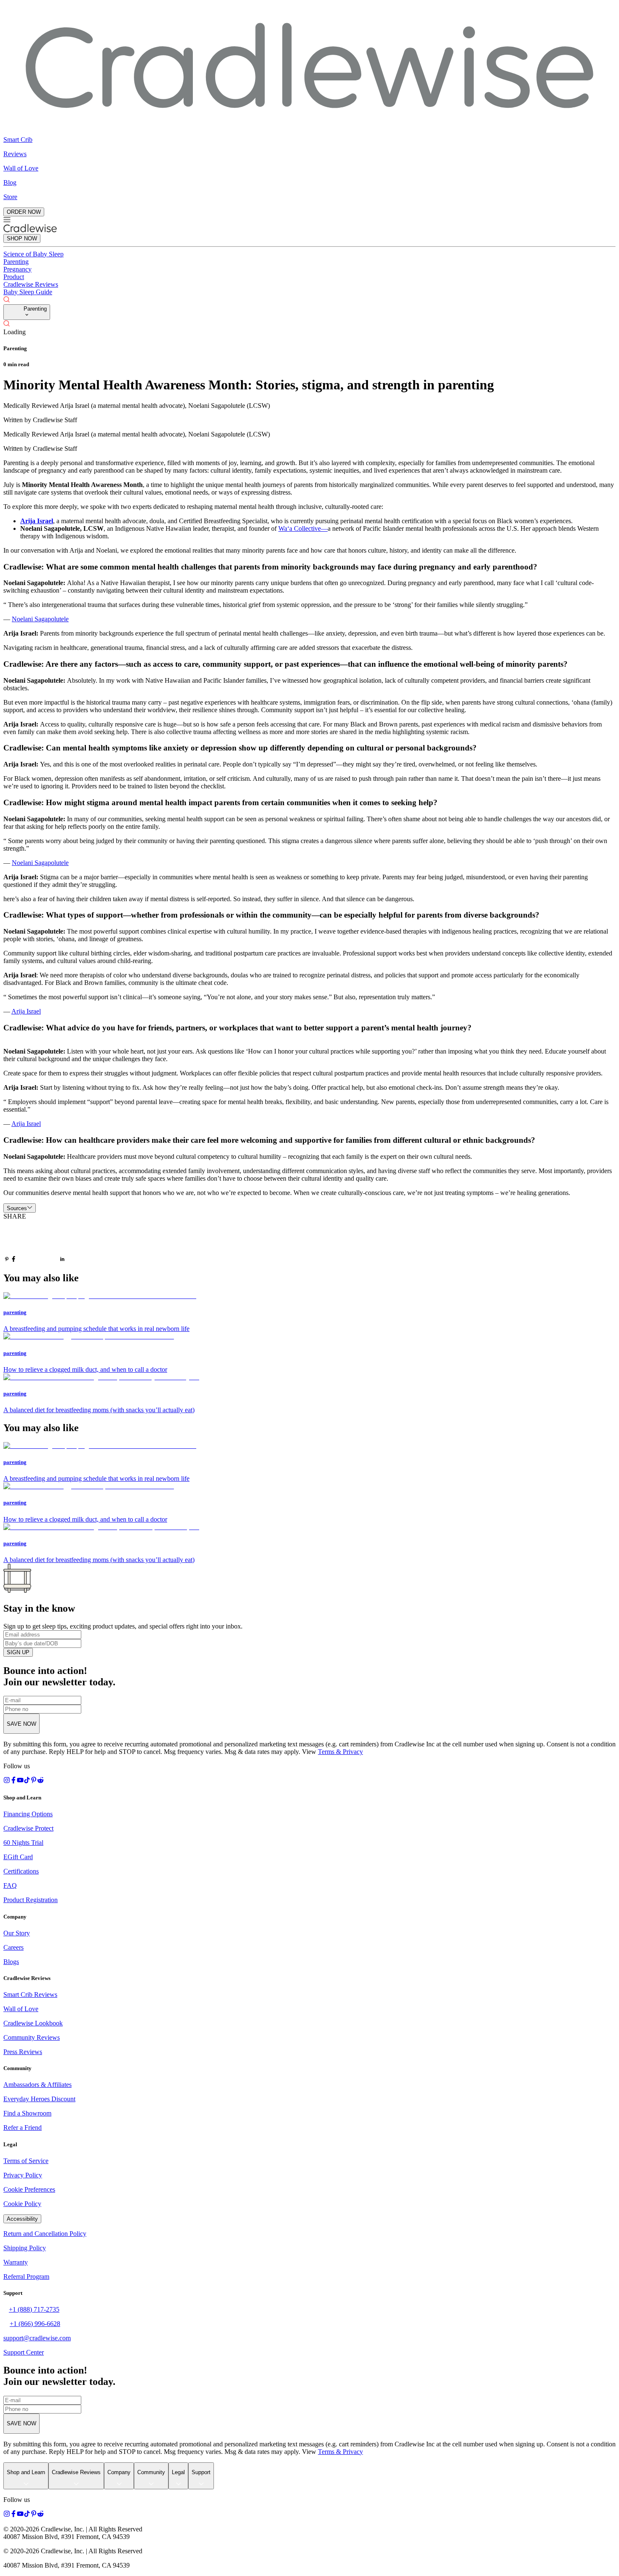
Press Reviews (23, 2052)
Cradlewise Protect (28, 1828)
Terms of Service (26, 2161)
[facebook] (13, 1260)
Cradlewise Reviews (31, 284)
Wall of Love (21, 2009)
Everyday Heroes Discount (39, 2099)
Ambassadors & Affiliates (37, 2085)
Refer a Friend (23, 2128)
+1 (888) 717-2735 (34, 2309)
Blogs (11, 1962)
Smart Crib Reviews (30, 1995)
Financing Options (28, 1814)
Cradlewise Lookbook (33, 2023)
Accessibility (22, 2219)
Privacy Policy (23, 2175)
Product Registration (31, 1900)
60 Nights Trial (23, 1843)
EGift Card (18, 1857)
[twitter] (38, 1242)
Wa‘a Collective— (303, 528)
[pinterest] (7, 1260)
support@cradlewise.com (37, 2338)
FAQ (10, 1885)
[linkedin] (62, 1260)
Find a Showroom (27, 2113)
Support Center (24, 2352)
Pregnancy (17, 269)
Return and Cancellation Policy (45, 2234)
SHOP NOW (22, 238)
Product (14, 277)
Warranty (16, 2262)
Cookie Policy (22, 2204)
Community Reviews (32, 2037)
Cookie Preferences (29, 2189)
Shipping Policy (25, 2248)
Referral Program (26, 2277)
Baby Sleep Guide (28, 292)
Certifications (21, 1871)
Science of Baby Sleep (33, 254)
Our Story (17, 1933)
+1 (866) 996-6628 (35, 2324)
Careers (13, 1947)
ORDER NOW (24, 212)
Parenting (16, 262)
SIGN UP (18, 1652)
